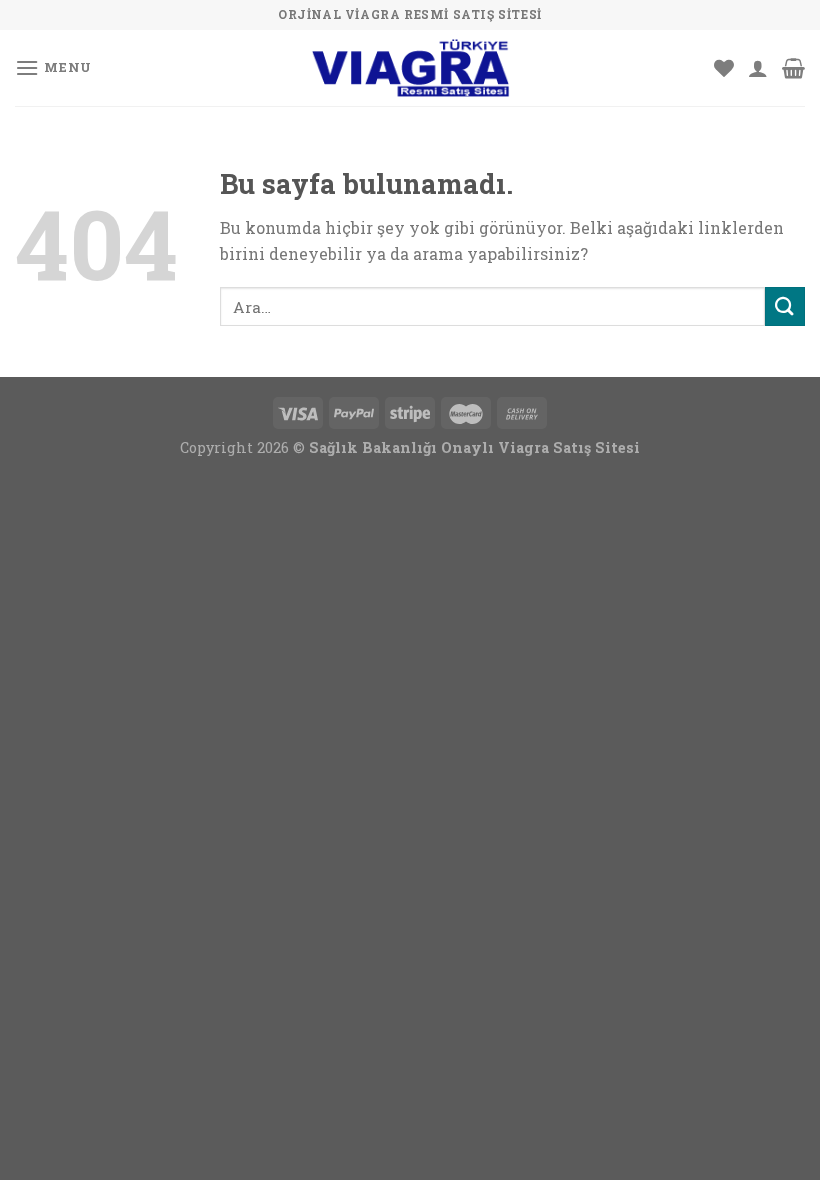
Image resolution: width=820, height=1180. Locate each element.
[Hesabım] (758, 68)
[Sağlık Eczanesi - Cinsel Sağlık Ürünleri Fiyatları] (410, 68)
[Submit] (785, 306)
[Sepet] (793, 68)
